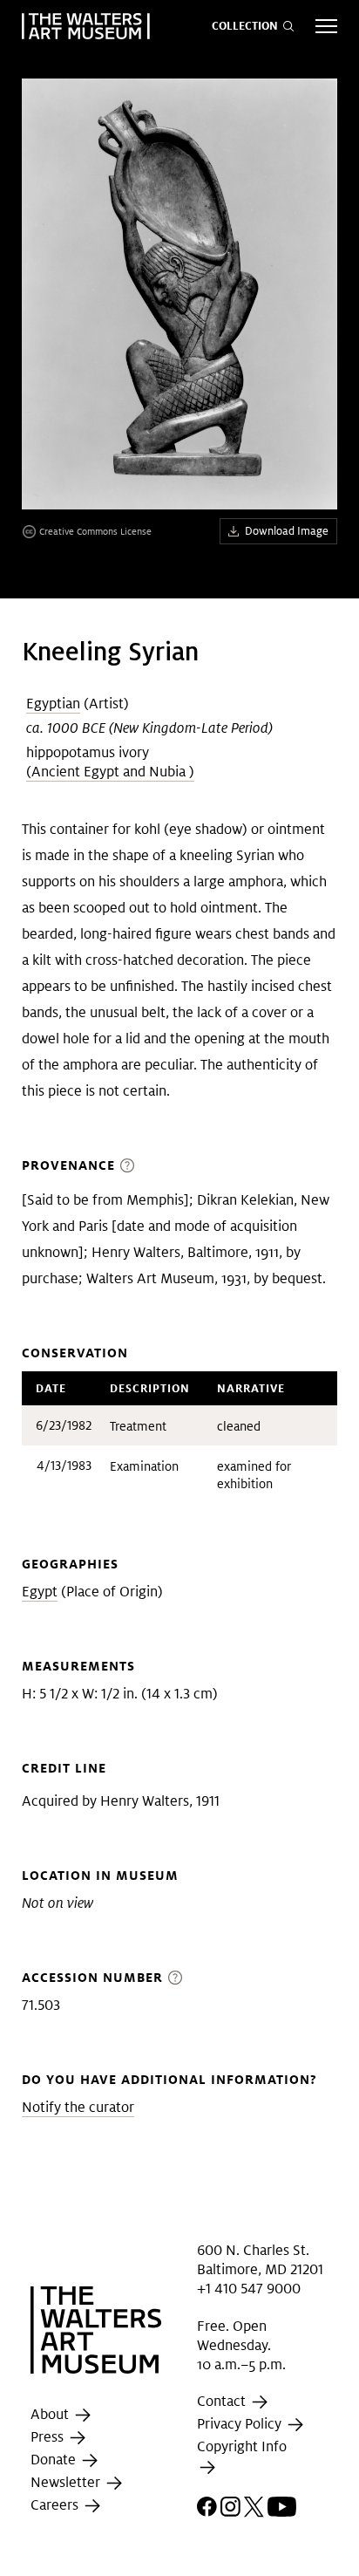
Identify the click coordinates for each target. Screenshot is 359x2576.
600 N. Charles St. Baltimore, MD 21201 (260, 2259)
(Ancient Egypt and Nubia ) (110, 772)
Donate (55, 2460)
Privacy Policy (241, 2425)
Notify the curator (78, 2107)
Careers (56, 2505)
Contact (223, 2402)
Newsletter (67, 2482)
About (51, 2414)
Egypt (40, 1592)
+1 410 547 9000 (249, 2289)
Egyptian (53, 704)
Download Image (287, 531)
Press (49, 2437)
